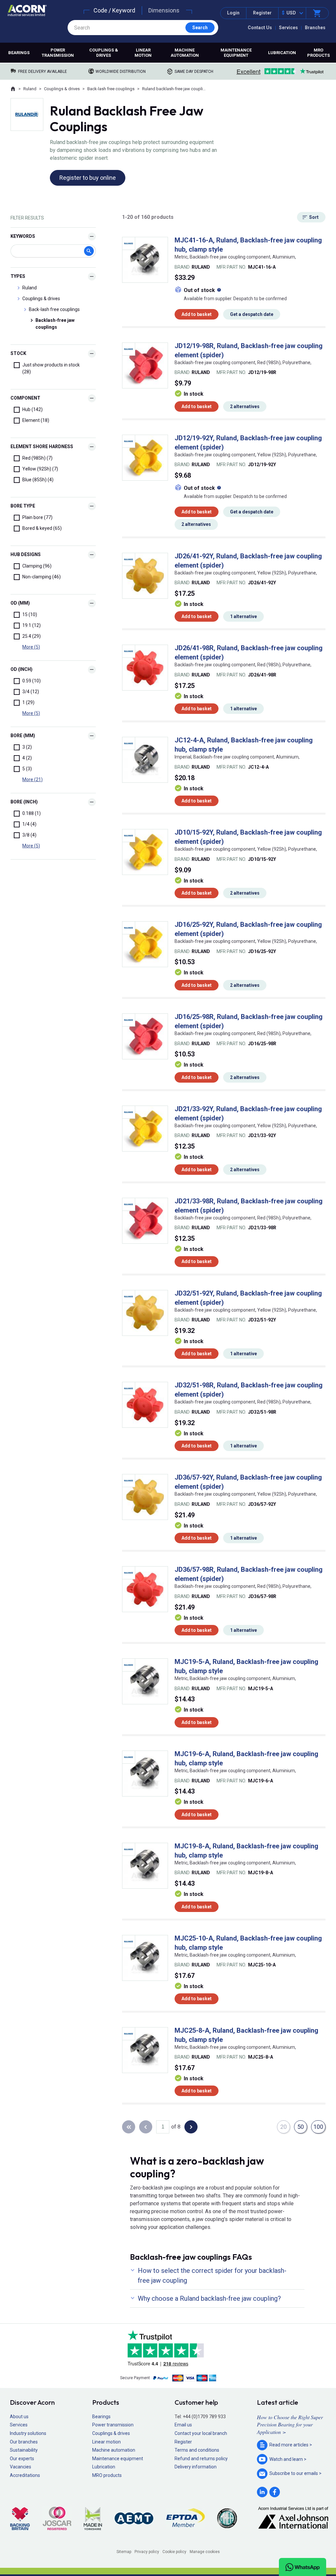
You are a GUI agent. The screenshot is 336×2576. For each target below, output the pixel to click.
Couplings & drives (104, 53)
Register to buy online (88, 178)
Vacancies (21, 2467)
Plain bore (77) (37, 517)
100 (318, 2127)
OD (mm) (20, 603)
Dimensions (164, 10)
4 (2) (27, 758)
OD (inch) (21, 669)
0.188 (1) (31, 813)
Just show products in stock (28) (51, 368)
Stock (18, 353)
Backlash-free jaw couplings (55, 324)
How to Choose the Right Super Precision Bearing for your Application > (290, 2424)
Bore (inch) (24, 802)
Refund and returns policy (201, 2459)
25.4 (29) (31, 636)
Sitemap (124, 2552)
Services (288, 28)
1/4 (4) (29, 824)
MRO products (318, 53)
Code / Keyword (114, 10)
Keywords (23, 236)
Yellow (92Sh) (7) (40, 469)
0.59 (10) (31, 681)
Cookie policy (174, 2552)
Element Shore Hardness (42, 447)
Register (262, 13)
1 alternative (243, 616)
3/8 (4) (29, 835)
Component (25, 398)
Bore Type (23, 506)
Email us (183, 2425)
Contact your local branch (201, 2433)
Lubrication (282, 53)
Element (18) (36, 420)
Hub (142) (32, 409)
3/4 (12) (31, 692)
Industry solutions (28, 2433)
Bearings (19, 53)
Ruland (30, 89)
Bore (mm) (23, 736)
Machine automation (185, 53)
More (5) (31, 647)
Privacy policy (147, 2552)
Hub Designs (26, 554)
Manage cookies (205, 2552)
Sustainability (24, 2450)
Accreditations (25, 2475)
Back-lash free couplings (111, 89)
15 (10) (30, 614)
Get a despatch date (252, 314)
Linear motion (143, 53)
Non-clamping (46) (42, 577)
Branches (315, 28)
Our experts (22, 2459)
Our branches (24, 2442)
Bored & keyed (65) (42, 528)
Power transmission (58, 53)
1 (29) (28, 702)
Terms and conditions (197, 2450)
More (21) (32, 779)
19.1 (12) (31, 625)
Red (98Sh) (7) (37, 458)
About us (19, 2417)
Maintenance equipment (236, 53)
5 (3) (27, 769)
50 (301, 2127)
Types (18, 276)
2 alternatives (245, 406)
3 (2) (27, 747)
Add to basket (197, 314)
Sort (314, 217)
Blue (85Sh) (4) (38, 480)
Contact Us (260, 28)
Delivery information (196, 2467)
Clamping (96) (37, 566)
